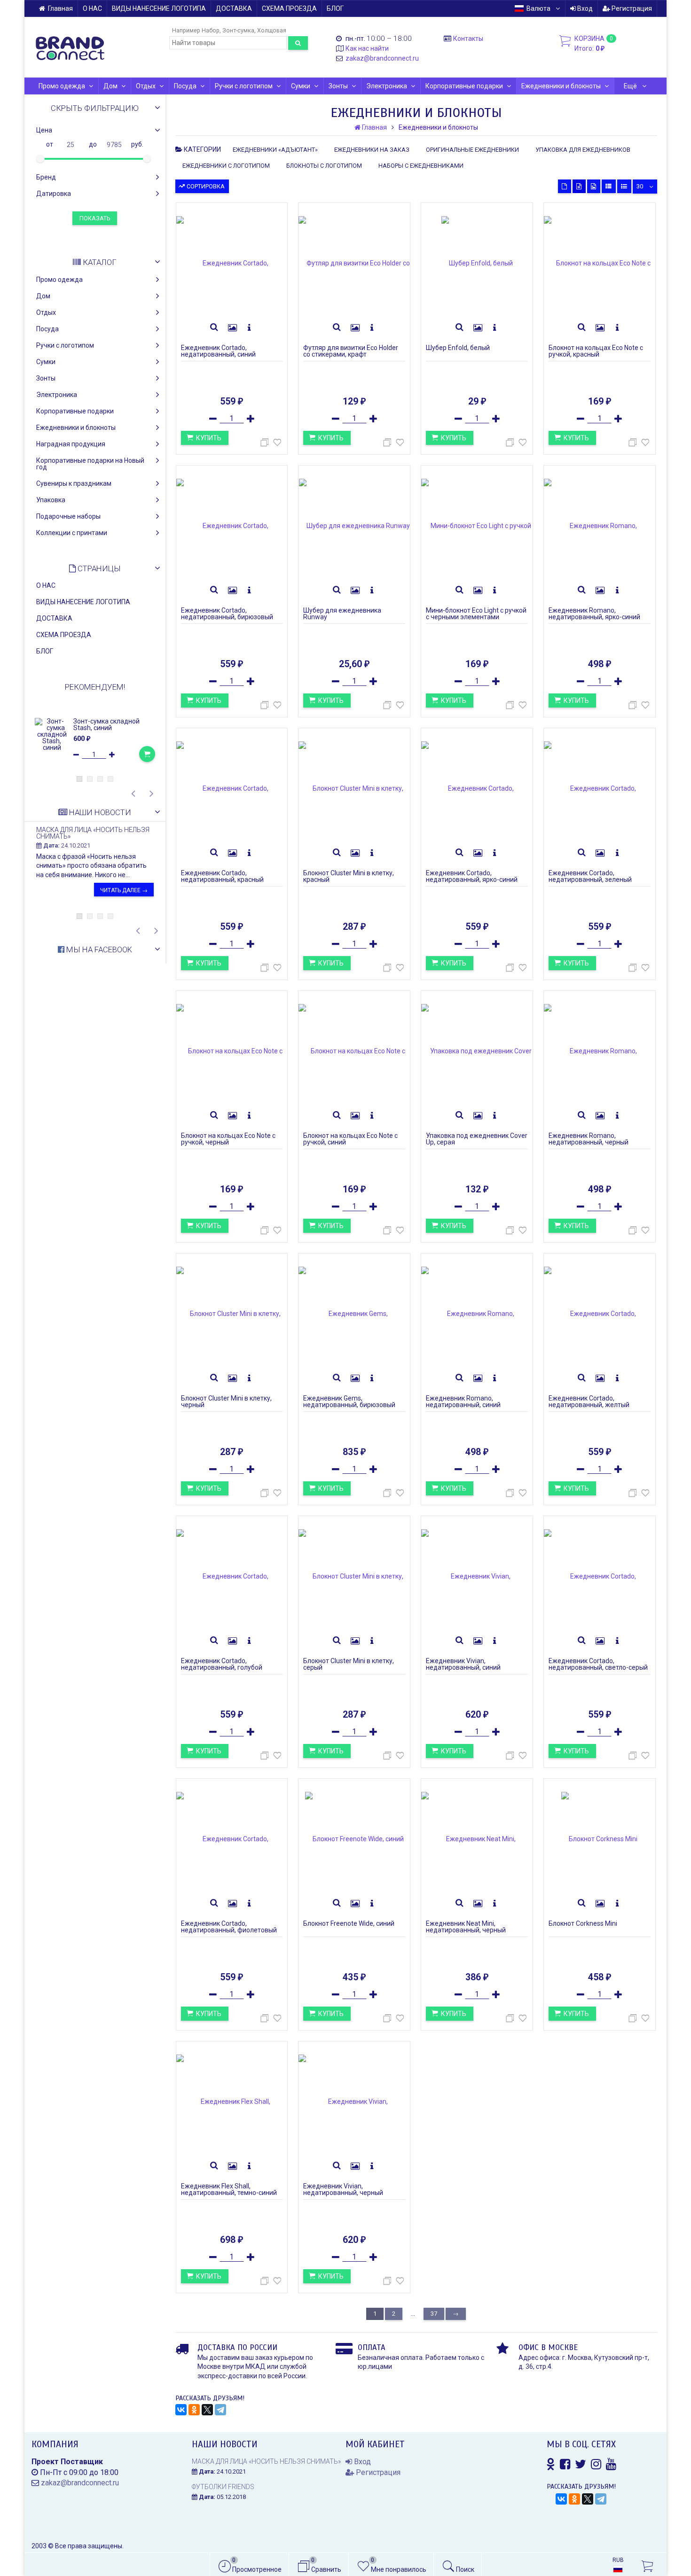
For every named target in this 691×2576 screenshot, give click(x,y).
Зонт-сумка (238, 30)
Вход (584, 8)
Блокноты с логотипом (324, 166)
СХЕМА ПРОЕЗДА (289, 8)
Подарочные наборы (68, 516)
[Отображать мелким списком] (624, 186)
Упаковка (51, 500)
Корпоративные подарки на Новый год (90, 464)
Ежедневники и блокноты (561, 86)
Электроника (387, 86)
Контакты (468, 39)
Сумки (301, 86)
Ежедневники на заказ (372, 150)
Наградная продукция (71, 444)
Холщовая (272, 30)
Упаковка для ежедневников (583, 150)
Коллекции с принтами (72, 533)
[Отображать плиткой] (565, 186)
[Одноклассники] (194, 2410)
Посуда (185, 86)
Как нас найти (367, 48)
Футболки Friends (223, 2487)
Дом (110, 86)
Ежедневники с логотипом (226, 166)
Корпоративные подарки (464, 86)
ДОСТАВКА (234, 8)
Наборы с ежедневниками (421, 166)
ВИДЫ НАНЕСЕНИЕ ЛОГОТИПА (159, 8)
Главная (60, 8)
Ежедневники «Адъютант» (275, 150)
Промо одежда (62, 86)
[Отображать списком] (609, 186)
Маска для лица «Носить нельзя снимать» (93, 833)
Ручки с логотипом (244, 86)
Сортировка (205, 186)
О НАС (92, 8)
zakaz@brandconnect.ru (382, 58)
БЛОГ (335, 8)
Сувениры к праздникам (74, 483)
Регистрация (631, 8)
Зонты (338, 86)
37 (434, 2314)
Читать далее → (124, 890)
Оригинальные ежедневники (472, 150)
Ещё (631, 86)
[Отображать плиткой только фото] (594, 186)
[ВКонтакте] (181, 2410)
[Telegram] (220, 2410)
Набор (211, 30)
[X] (207, 2410)
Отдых (146, 86)
